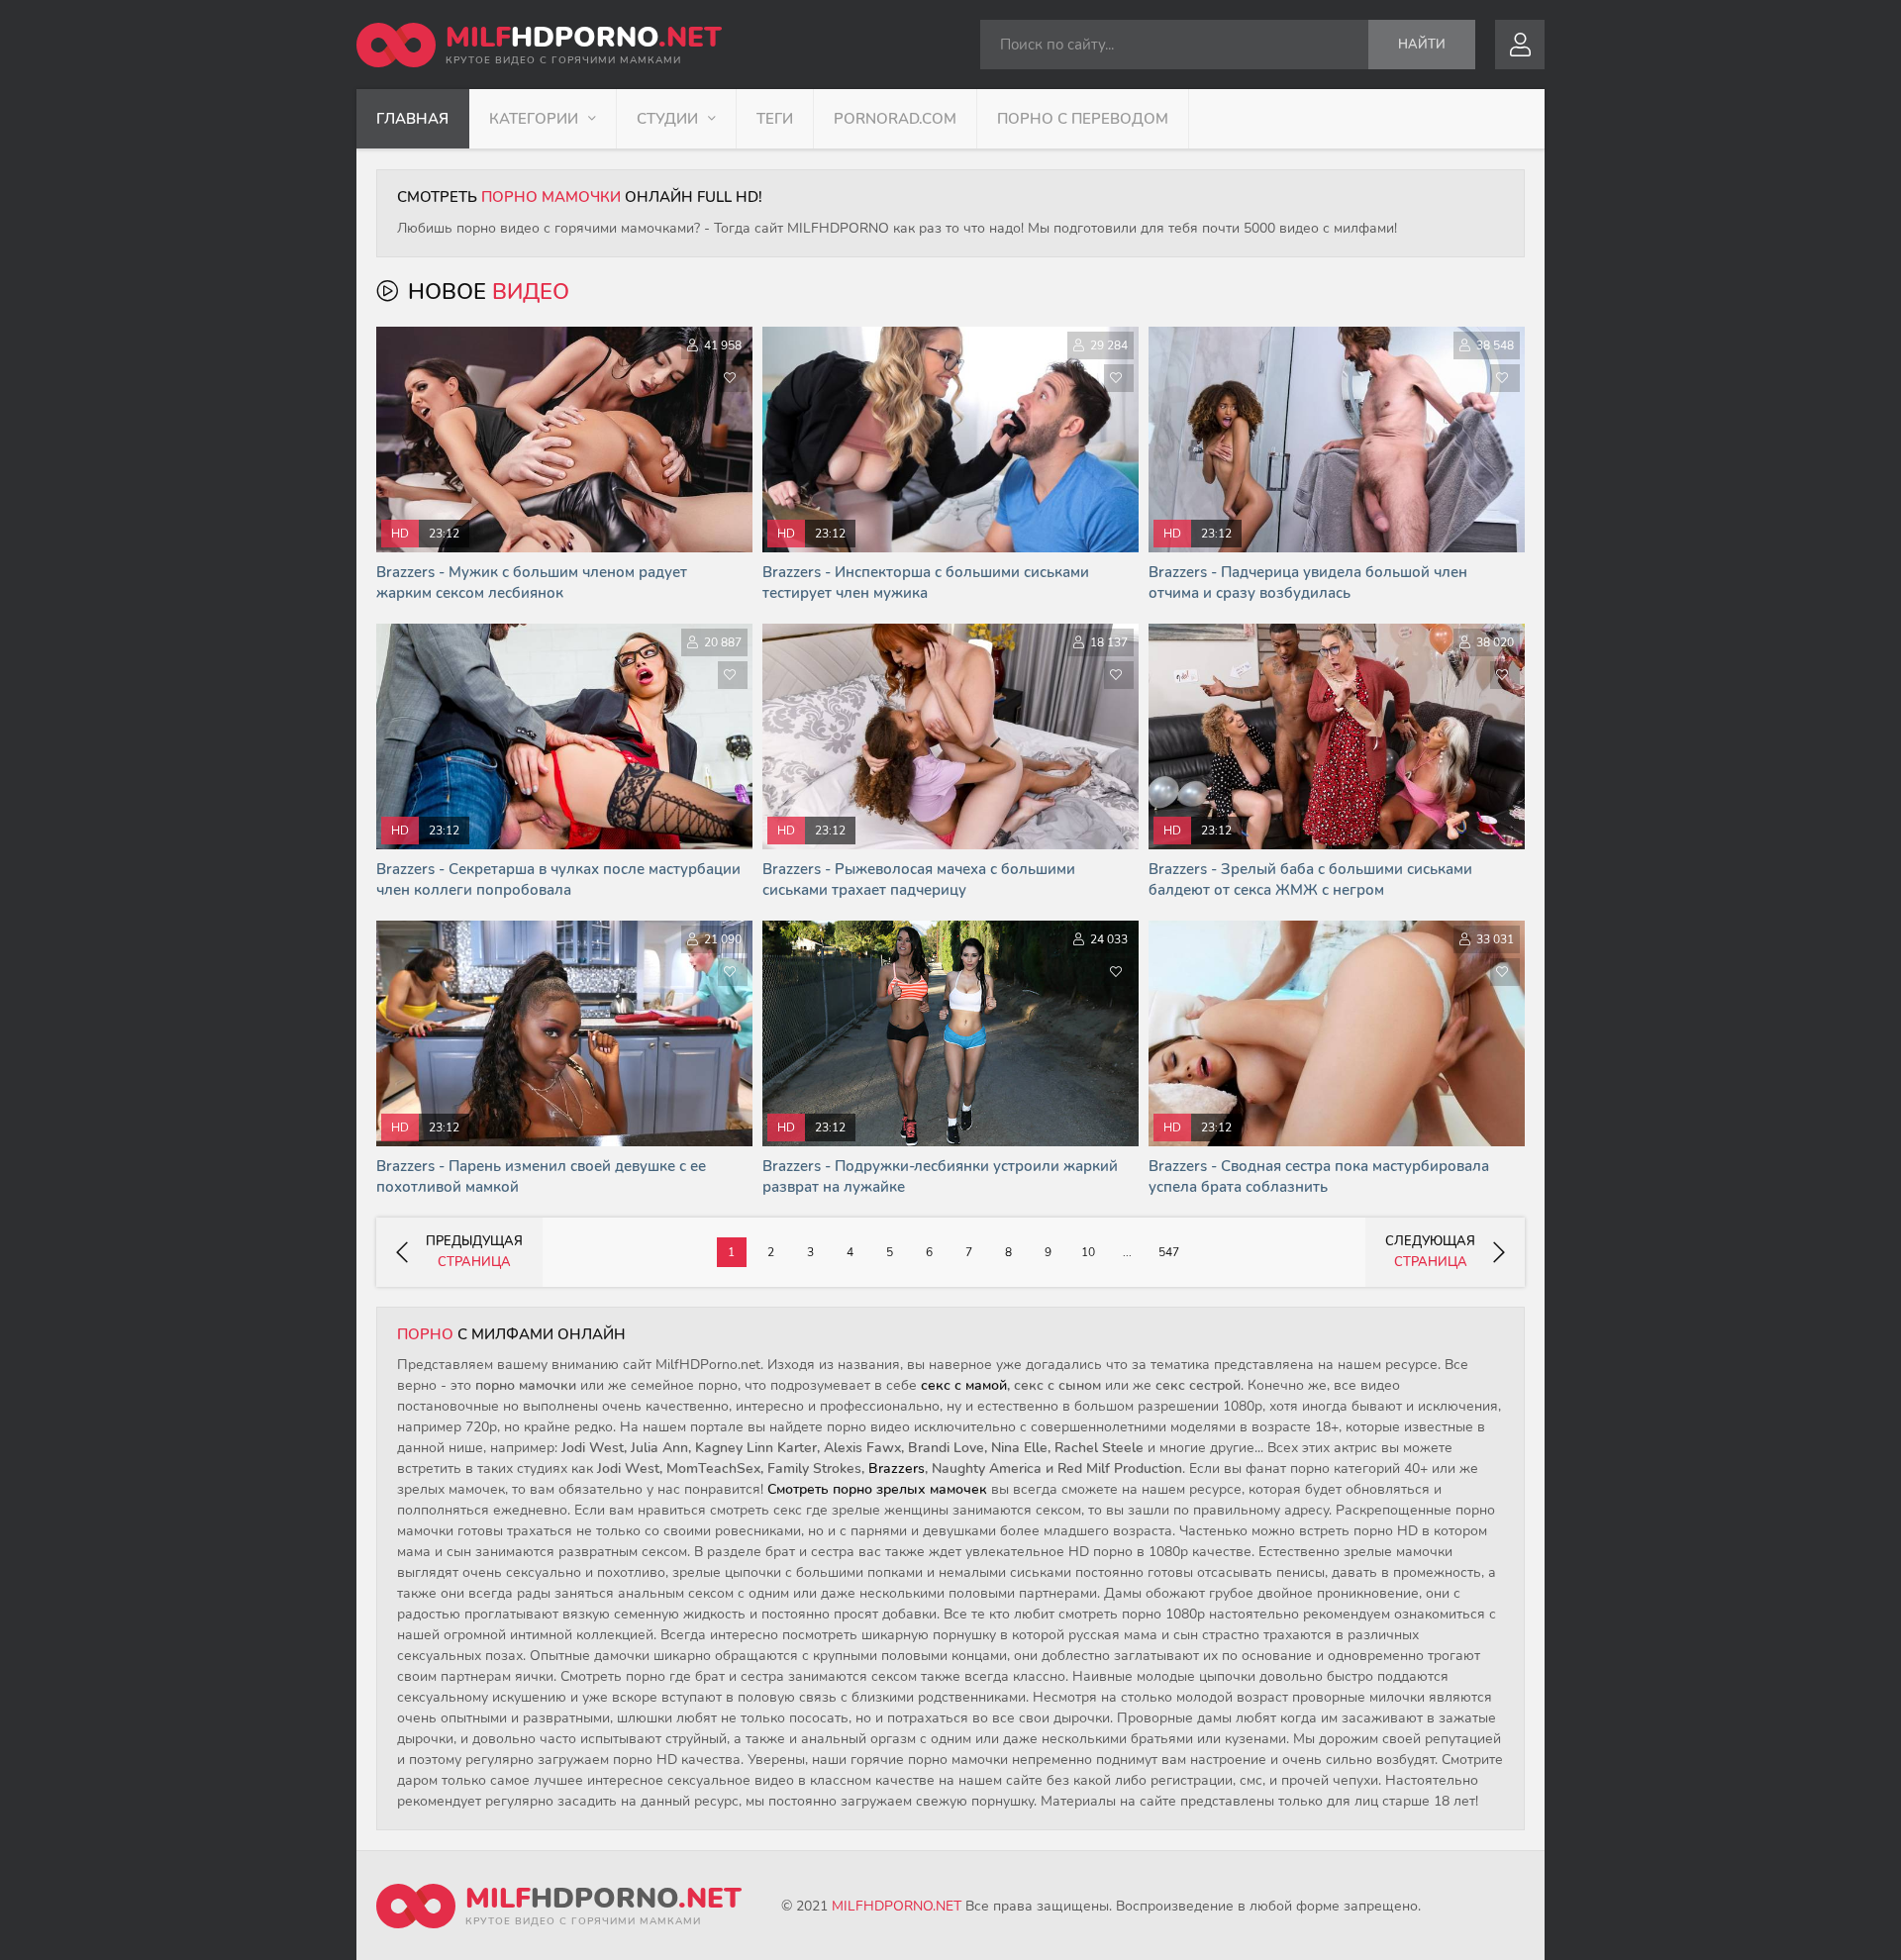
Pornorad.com (895, 119)
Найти (1422, 45)
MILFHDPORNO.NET (897, 1906)
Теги (775, 119)
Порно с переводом (1083, 119)
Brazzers (897, 1469)
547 (1169, 1252)
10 (1088, 1252)
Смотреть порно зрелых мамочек (877, 1489)
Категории (534, 119)
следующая (1430, 1252)
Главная (412, 119)
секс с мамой (964, 1385)
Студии (667, 119)
